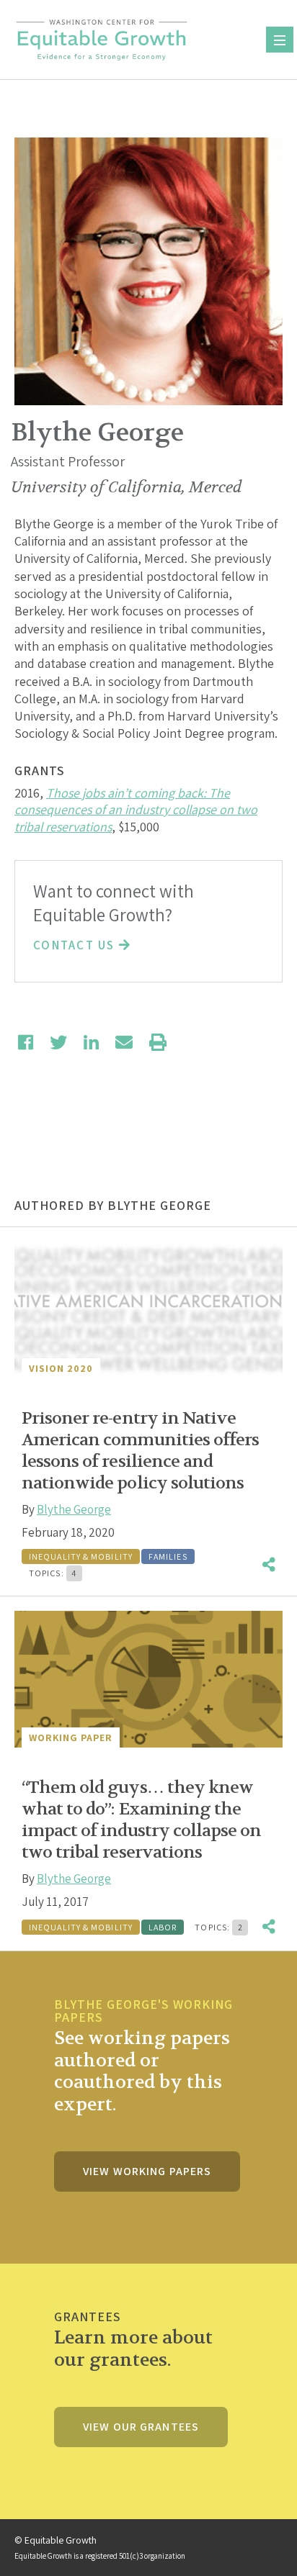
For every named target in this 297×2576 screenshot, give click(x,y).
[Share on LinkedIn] (91, 1042)
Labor (163, 1927)
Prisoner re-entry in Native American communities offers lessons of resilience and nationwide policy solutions (140, 1451)
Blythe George (74, 1509)
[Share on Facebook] (26, 1042)
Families (168, 1556)
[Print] (158, 1042)
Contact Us (76, 945)
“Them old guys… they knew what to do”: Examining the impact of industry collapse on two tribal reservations (141, 1820)
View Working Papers (147, 2171)
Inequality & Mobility (81, 1556)
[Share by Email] (124, 1042)
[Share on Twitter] (58, 1042)
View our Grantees (141, 2427)
